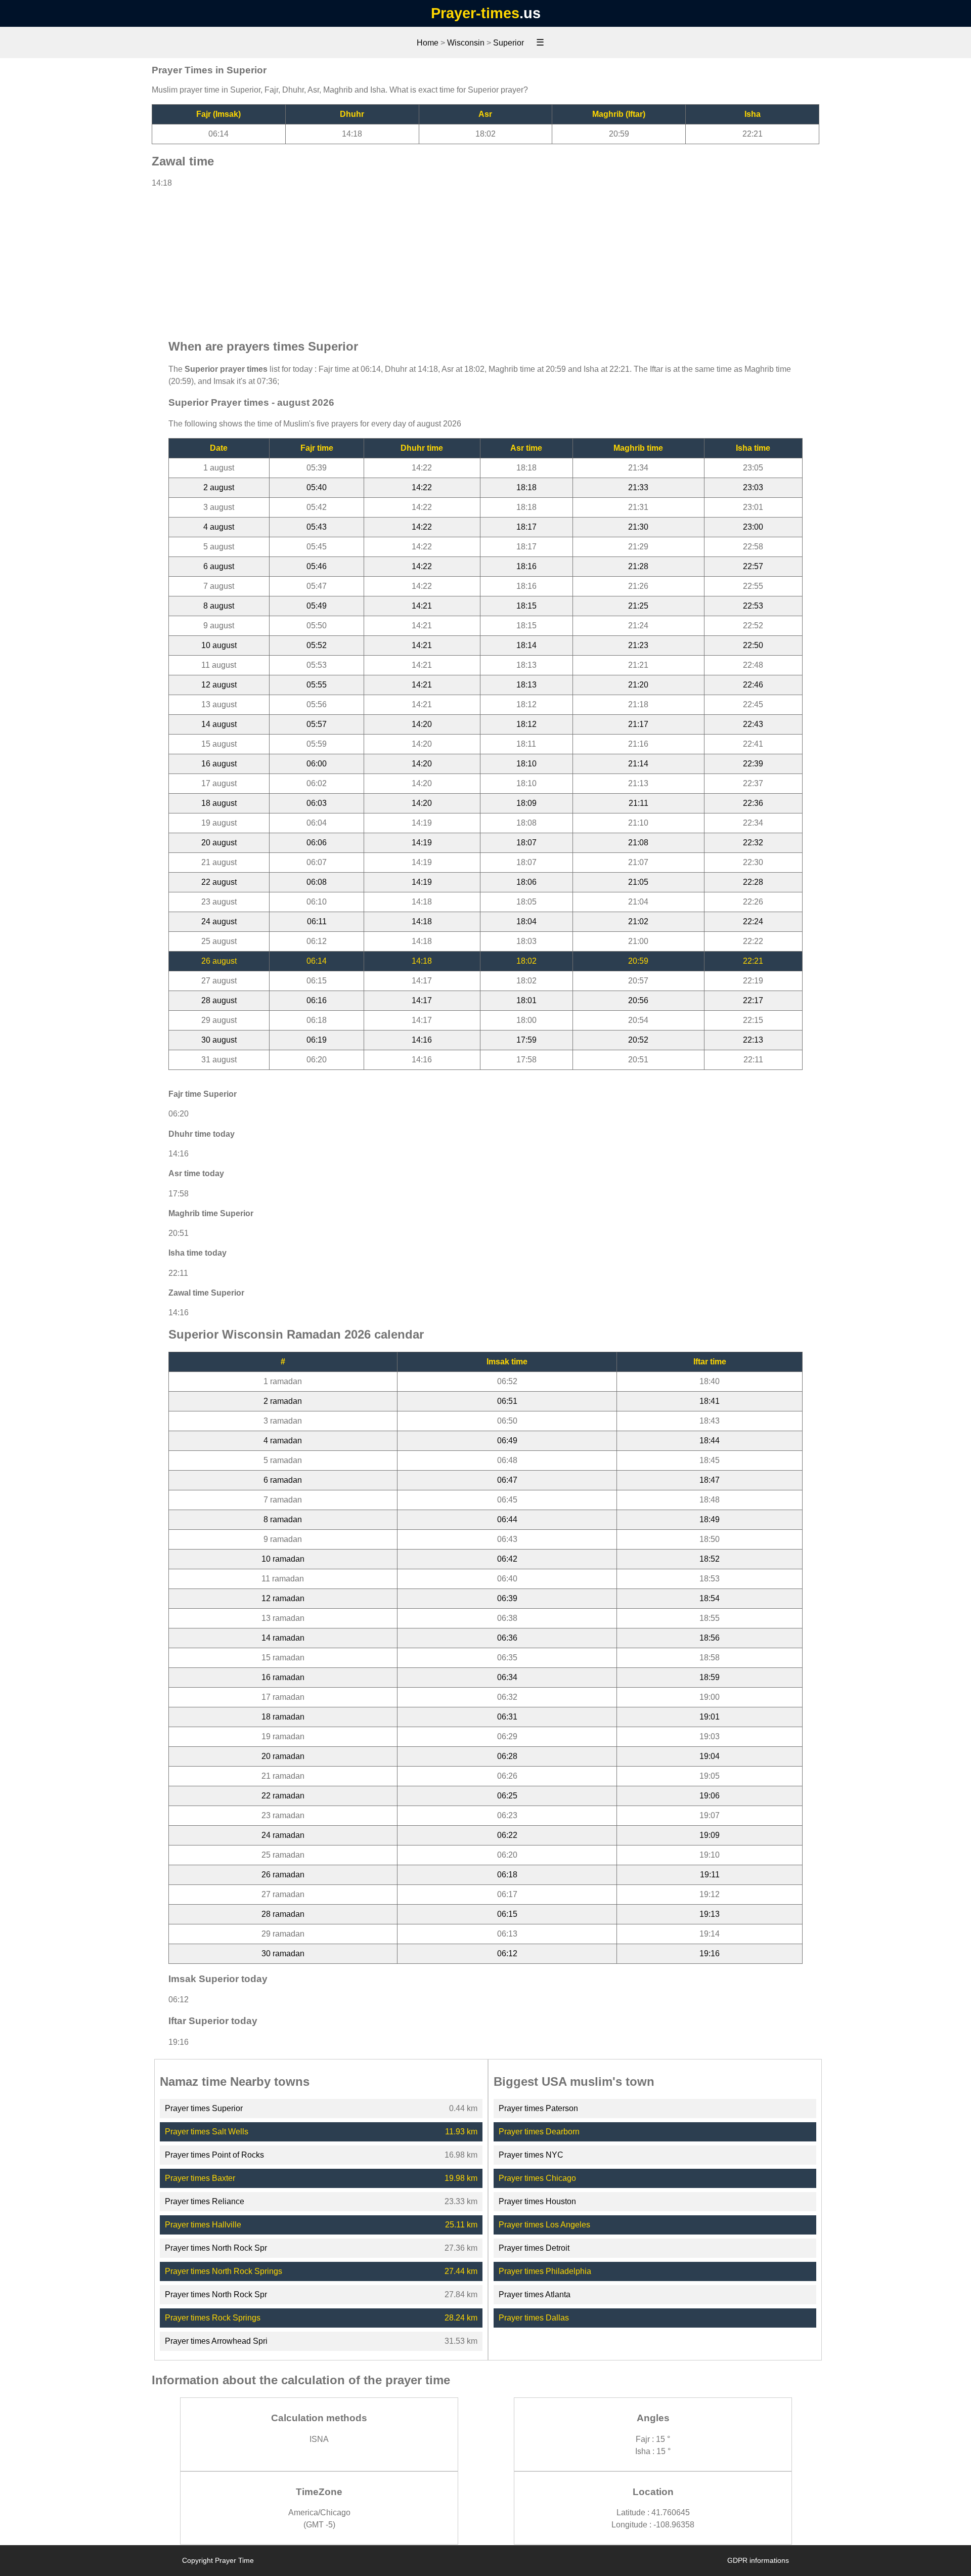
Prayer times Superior (204, 2108)
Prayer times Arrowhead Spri (216, 2341)
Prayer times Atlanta (535, 2294)
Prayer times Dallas (534, 2318)
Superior (509, 43)
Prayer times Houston (537, 2201)
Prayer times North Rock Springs (224, 2271)
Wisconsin (466, 43)
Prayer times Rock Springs (213, 2318)
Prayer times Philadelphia (545, 2271)
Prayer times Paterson (538, 2108)
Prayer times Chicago (537, 2178)
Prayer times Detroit (534, 2248)
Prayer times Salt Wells (207, 2132)
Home (428, 43)
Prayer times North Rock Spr (216, 2248)
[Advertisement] (485, 259)
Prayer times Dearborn (539, 2132)
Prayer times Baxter (200, 2178)
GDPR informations (758, 2560)
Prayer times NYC (531, 2155)
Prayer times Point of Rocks (214, 2155)
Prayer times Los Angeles (544, 2225)
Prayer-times (475, 13)
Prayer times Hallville (203, 2225)
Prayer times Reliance (205, 2201)
